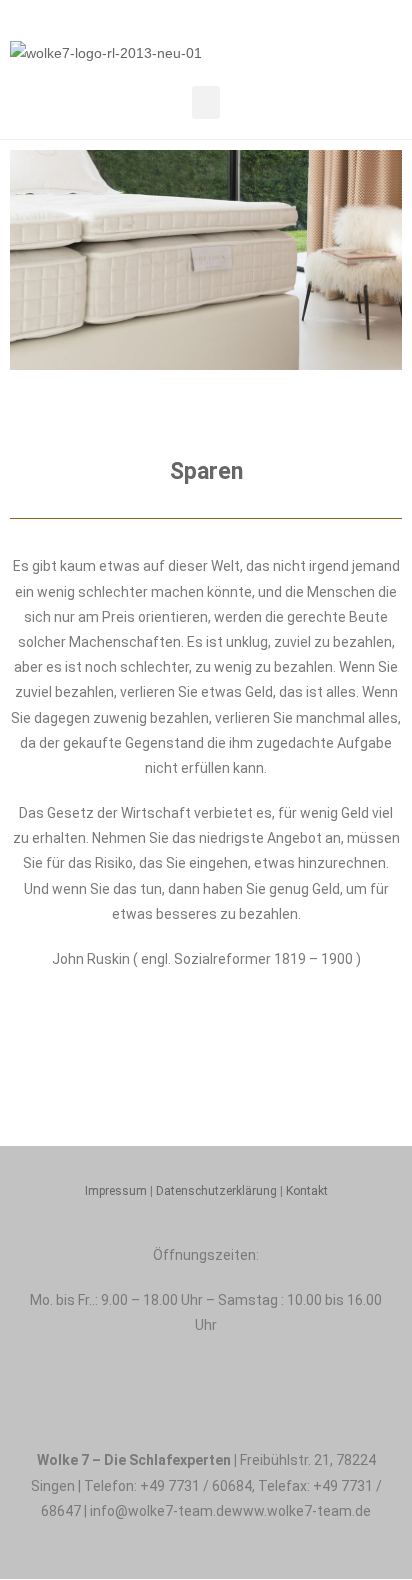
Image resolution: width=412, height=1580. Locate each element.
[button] (206, 102)
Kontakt (307, 1191)
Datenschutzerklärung (216, 1191)
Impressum (116, 1191)
